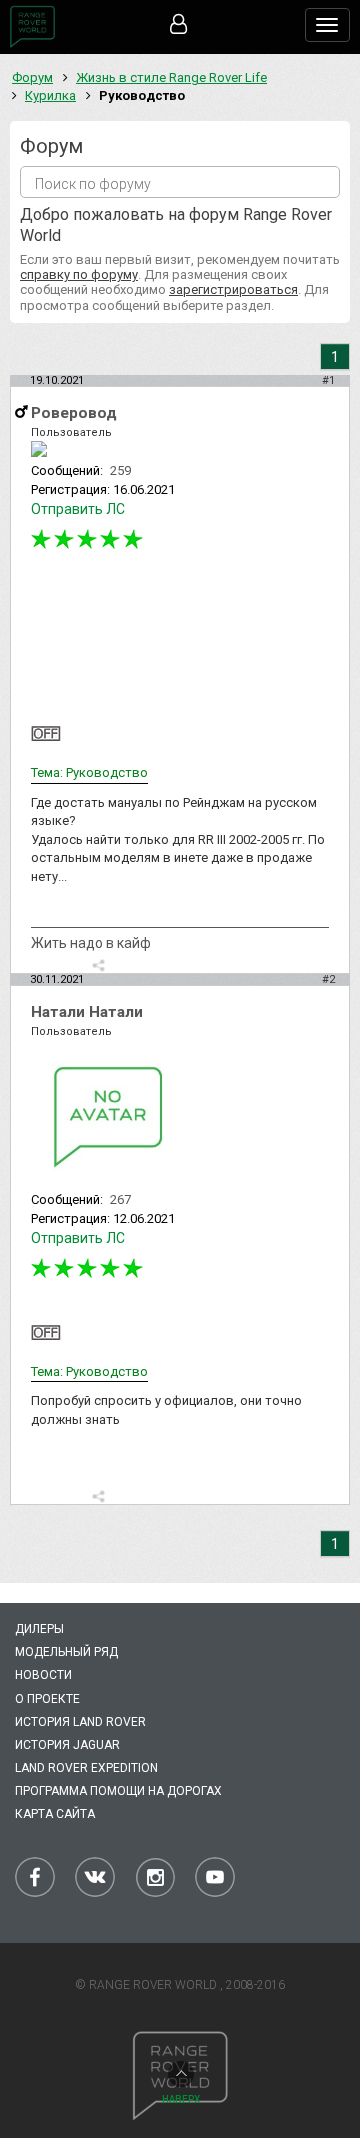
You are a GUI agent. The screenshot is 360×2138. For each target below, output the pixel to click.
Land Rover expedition (86, 1768)
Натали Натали (87, 1012)
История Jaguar (67, 1745)
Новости (43, 1675)
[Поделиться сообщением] (98, 965)
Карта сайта (55, 1814)
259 (120, 470)
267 (120, 1199)
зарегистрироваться (233, 289)
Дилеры (39, 1629)
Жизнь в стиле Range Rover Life (171, 77)
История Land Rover (80, 1722)
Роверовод (74, 413)
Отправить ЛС (78, 509)
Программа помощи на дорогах (118, 1791)
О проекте (47, 1699)
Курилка (50, 95)
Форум (32, 77)
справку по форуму (79, 274)
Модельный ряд (66, 1652)
